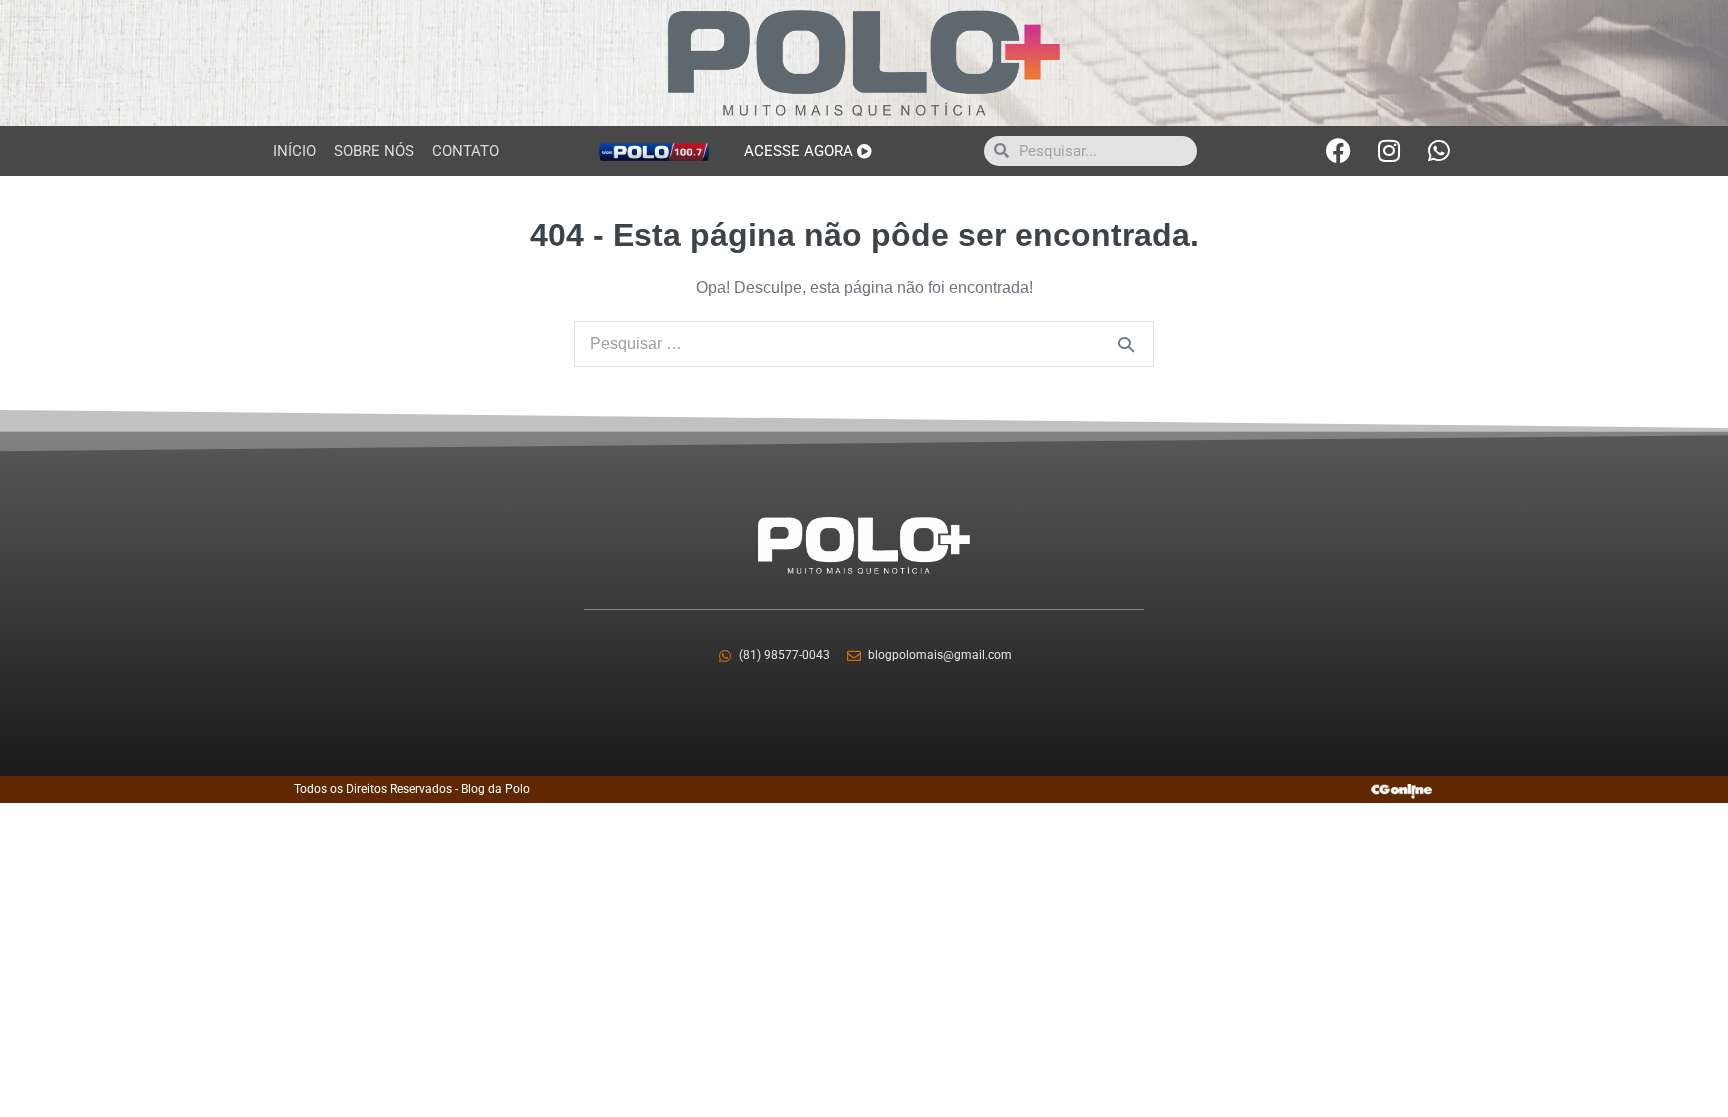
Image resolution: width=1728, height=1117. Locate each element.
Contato (465, 151)
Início (294, 151)
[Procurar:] (864, 343)
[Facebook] (1339, 151)
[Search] (1126, 344)
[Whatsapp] (1439, 151)
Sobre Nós (374, 151)
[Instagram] (1389, 151)
